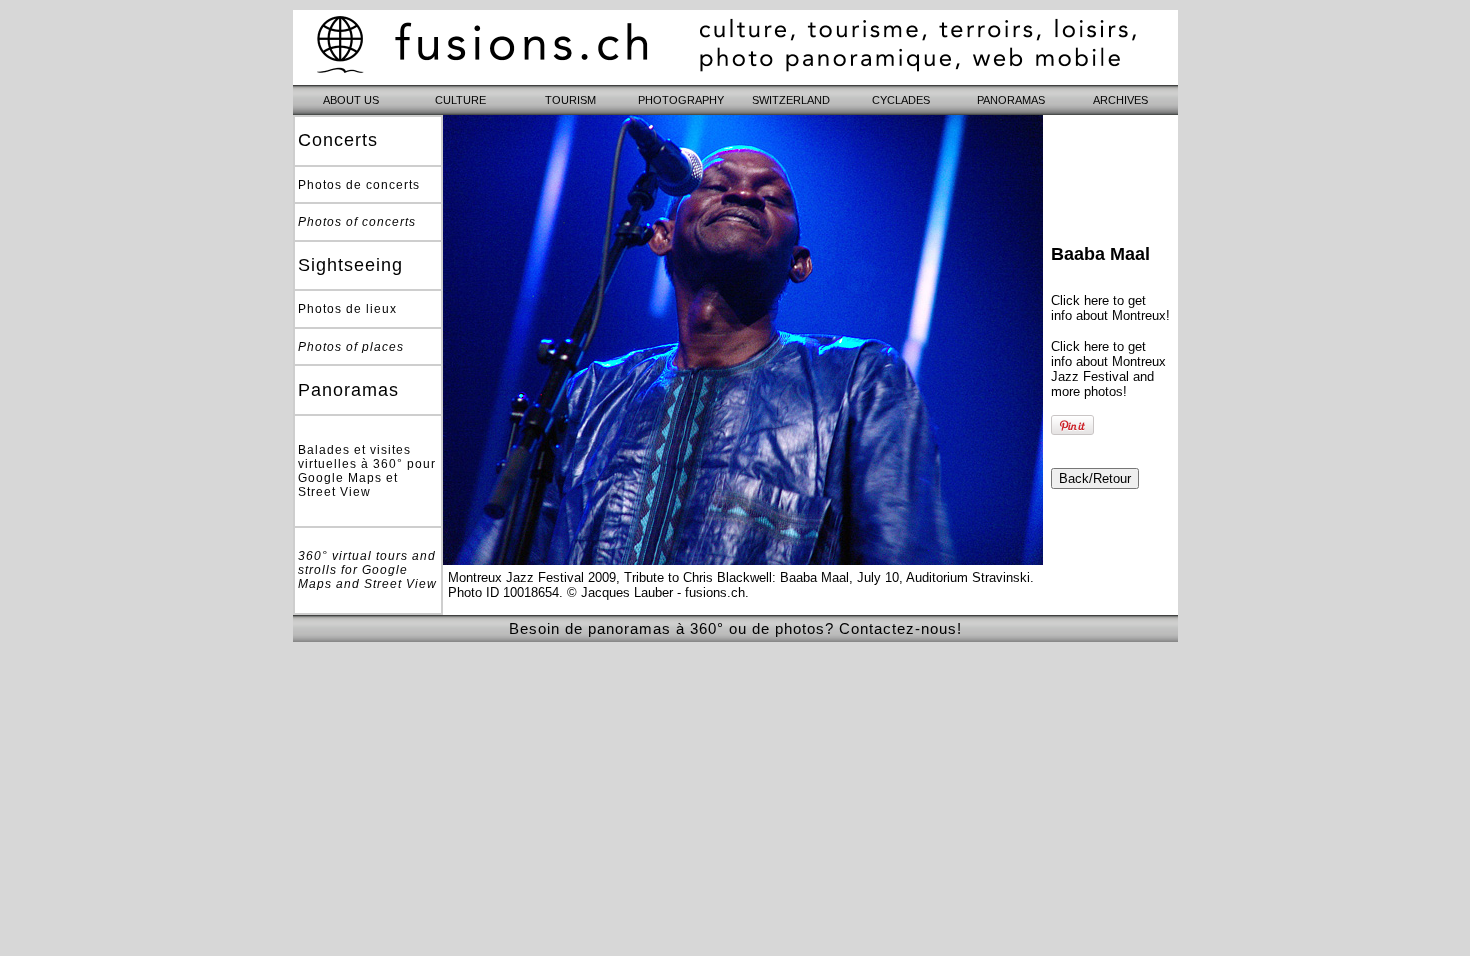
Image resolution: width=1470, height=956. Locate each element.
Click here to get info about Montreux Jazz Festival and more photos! (1108, 369)
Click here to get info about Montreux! (1110, 308)
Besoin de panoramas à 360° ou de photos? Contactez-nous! (735, 628)
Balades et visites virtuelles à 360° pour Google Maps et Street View (367, 471)
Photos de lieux (347, 309)
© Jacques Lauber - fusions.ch (656, 592)
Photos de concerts (359, 185)
